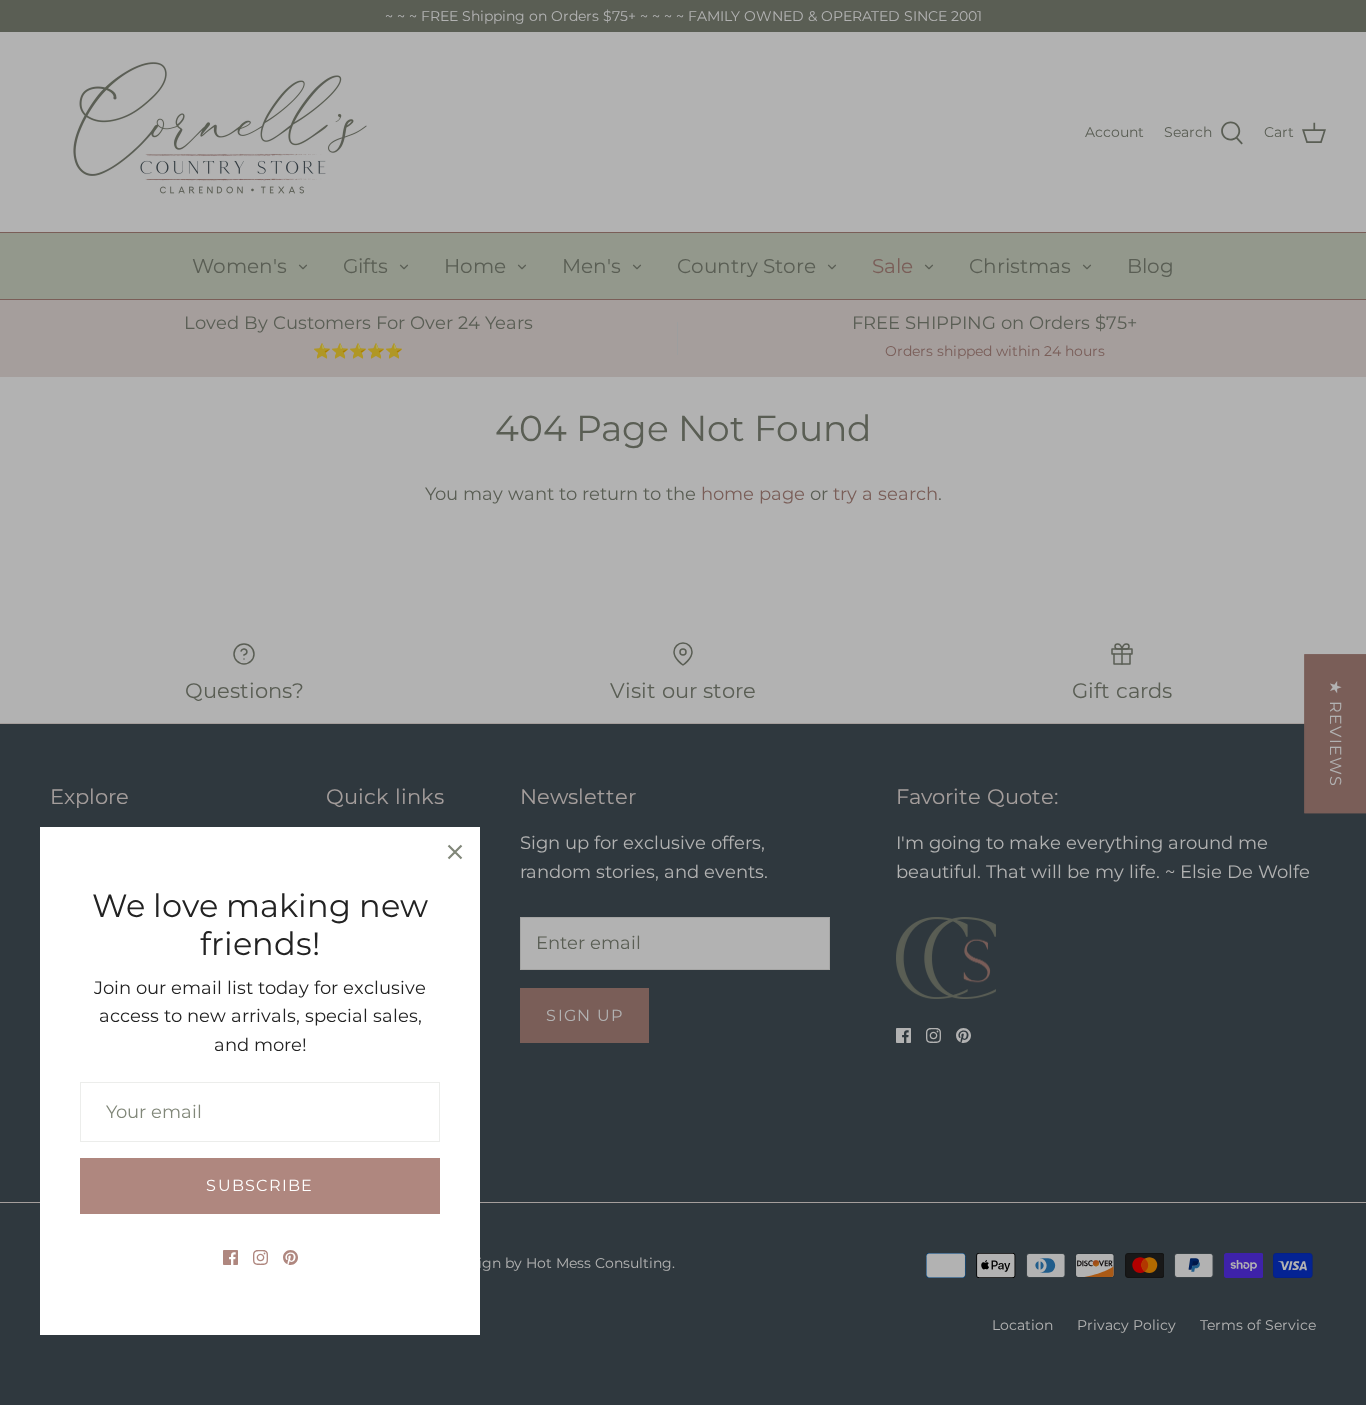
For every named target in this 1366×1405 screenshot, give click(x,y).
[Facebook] (230, 1257)
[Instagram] (260, 1257)
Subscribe (259, 1185)
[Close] (455, 852)
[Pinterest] (290, 1257)
